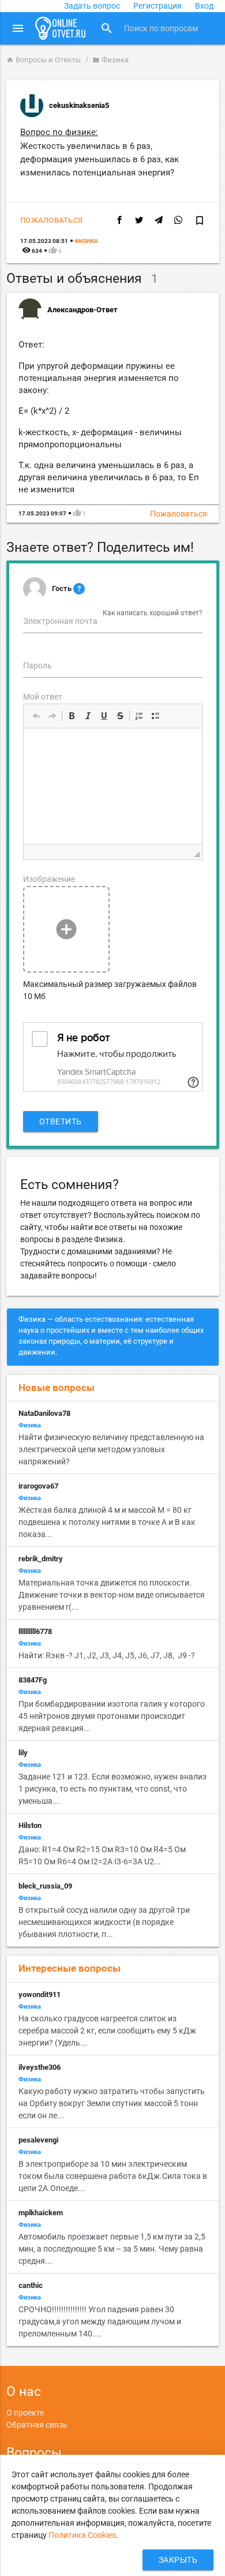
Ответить (61, 1121)
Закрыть (178, 2560)
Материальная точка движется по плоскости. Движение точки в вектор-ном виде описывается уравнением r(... (112, 1595)
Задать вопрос (92, 6)
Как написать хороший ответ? (153, 613)
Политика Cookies (82, 2535)
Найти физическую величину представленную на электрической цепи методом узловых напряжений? (111, 1449)
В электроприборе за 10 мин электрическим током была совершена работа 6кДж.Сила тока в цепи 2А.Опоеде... (113, 2176)
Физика (110, 60)
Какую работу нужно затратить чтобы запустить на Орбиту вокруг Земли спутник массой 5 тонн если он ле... (112, 2103)
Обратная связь (37, 2425)
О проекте (25, 2413)
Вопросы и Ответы (44, 60)
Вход (204, 6)
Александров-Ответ (82, 310)
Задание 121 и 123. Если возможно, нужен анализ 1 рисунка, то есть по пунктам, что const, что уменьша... (112, 1789)
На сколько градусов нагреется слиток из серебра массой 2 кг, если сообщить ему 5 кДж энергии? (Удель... (107, 2031)
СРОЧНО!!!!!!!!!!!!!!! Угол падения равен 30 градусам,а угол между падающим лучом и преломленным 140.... (100, 2321)
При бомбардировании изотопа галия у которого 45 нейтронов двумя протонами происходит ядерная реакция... (112, 1716)
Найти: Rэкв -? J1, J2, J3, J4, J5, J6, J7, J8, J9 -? (108, 1655)
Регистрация (157, 6)
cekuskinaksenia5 (79, 105)
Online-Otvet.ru (61, 28)
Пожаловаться (52, 220)
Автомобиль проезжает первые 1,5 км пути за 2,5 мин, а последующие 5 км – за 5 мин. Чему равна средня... (112, 2249)
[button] (36, 716)
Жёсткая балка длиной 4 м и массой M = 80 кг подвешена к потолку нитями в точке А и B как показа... (107, 1522)
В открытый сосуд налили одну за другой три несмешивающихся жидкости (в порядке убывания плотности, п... (104, 1922)
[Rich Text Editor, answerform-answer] (113, 786)
